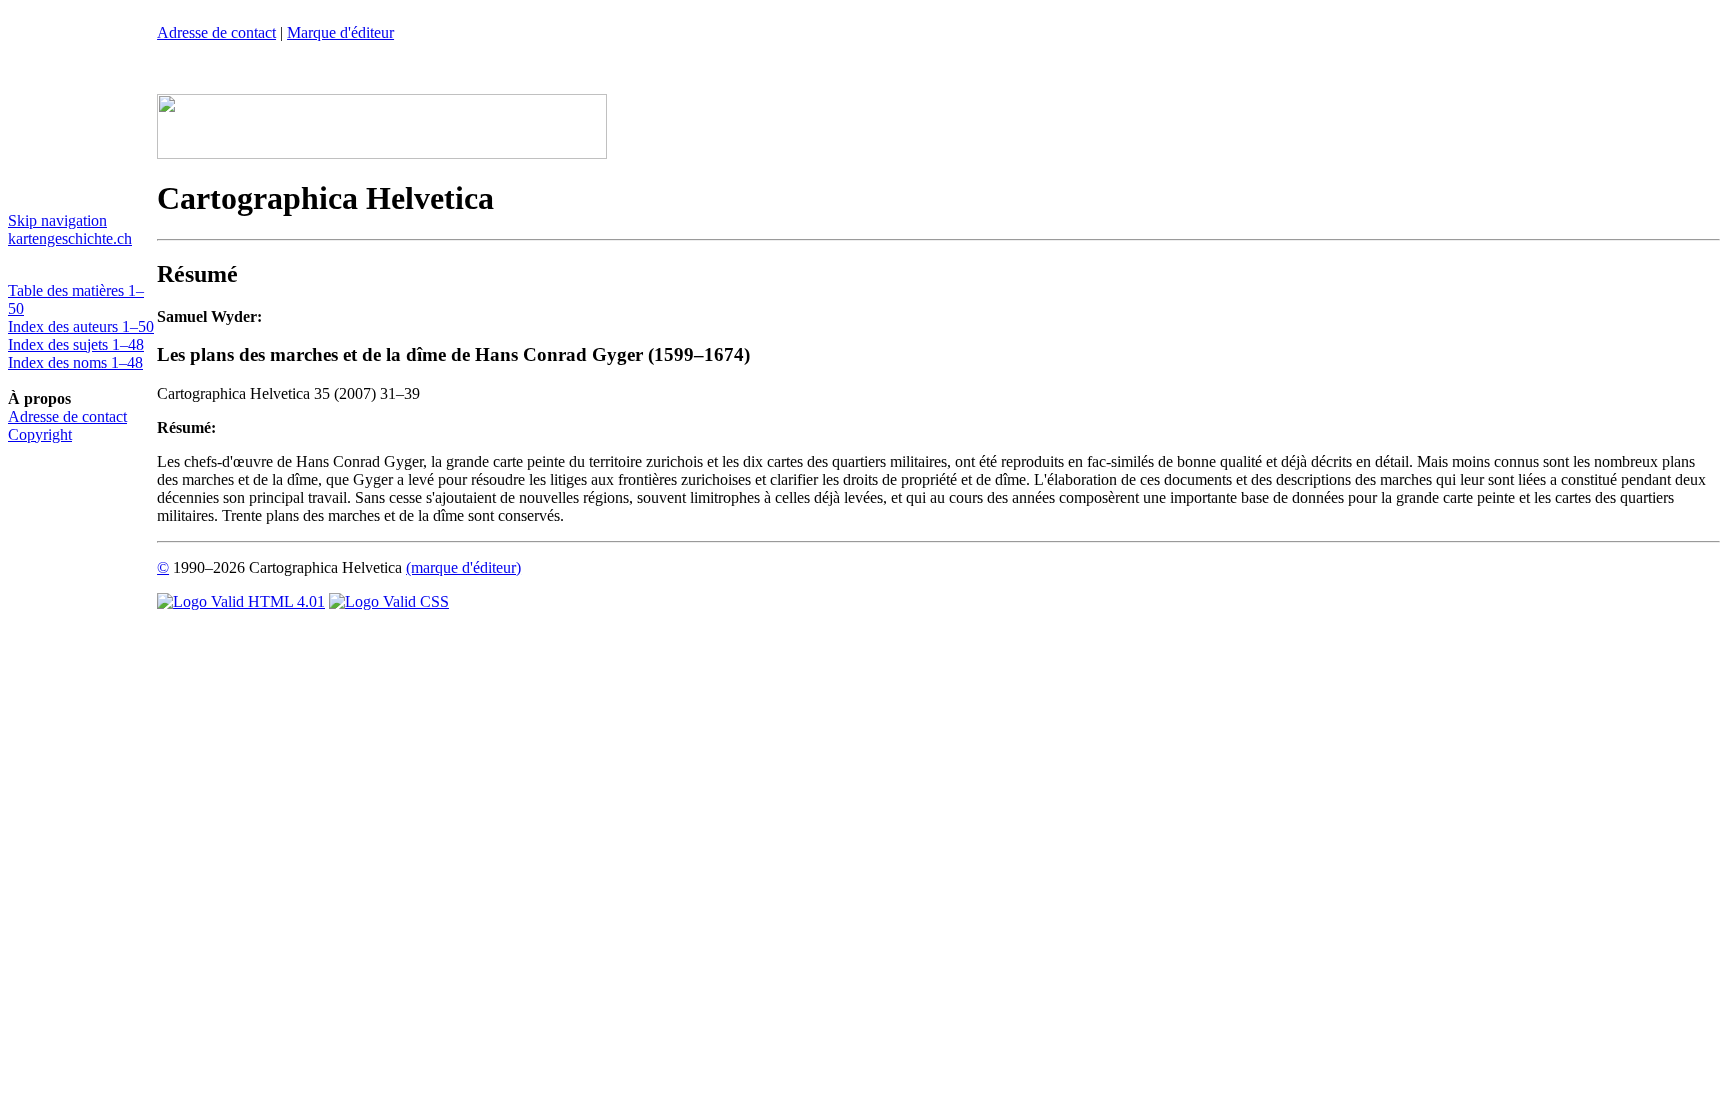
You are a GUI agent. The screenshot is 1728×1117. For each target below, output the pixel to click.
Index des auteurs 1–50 (81, 326)
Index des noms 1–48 (75, 362)
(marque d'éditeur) (463, 567)
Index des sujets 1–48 (76, 344)
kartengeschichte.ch (70, 238)
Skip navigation (57, 220)
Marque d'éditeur (340, 32)
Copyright (40, 434)
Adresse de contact (67, 416)
